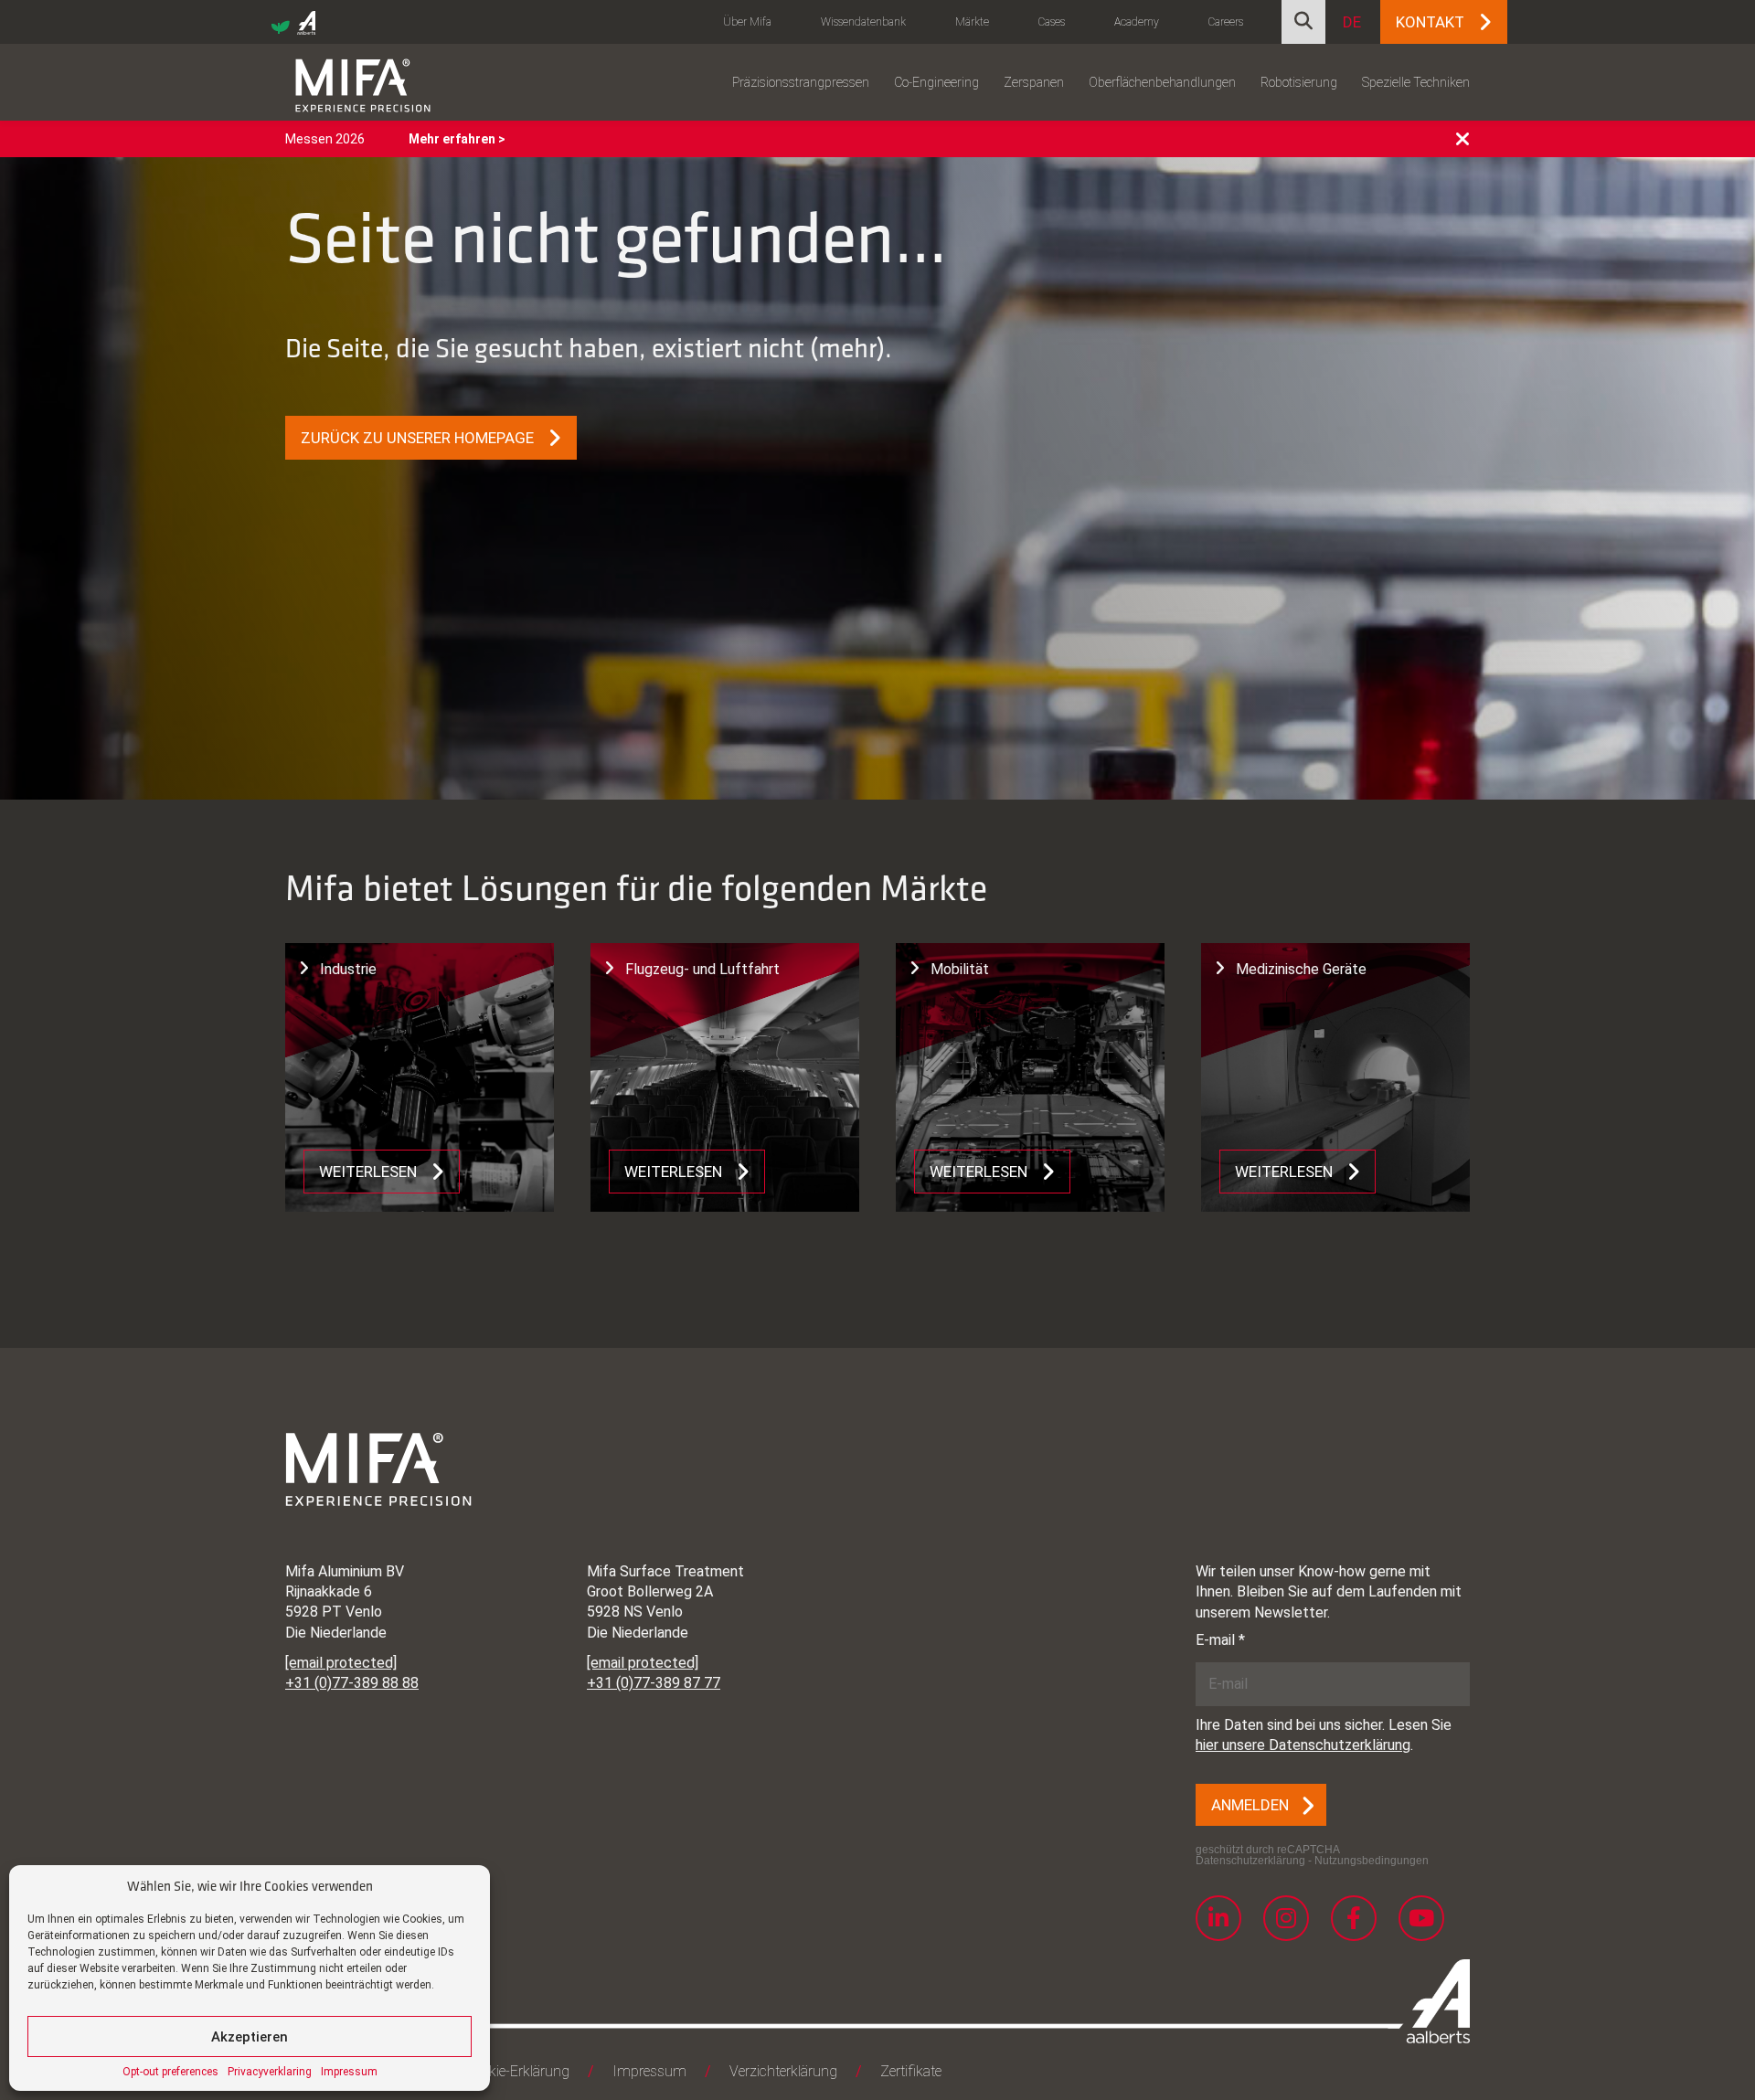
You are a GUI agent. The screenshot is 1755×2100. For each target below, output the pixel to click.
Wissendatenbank (863, 22)
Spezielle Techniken (1416, 82)
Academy (1137, 22)
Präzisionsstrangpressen (801, 82)
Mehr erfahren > (457, 139)
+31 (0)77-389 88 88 (352, 1683)
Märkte (972, 22)
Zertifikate (911, 2071)
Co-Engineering (936, 82)
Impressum (349, 2072)
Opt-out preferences (170, 2072)
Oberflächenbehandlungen (1162, 82)
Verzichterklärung (783, 2071)
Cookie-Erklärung (517, 2071)
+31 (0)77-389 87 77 (654, 1683)
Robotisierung (1299, 82)
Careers (1226, 22)
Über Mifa (747, 22)
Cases (1052, 22)
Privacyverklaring (270, 2072)
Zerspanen (1034, 82)
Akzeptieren (250, 2037)
